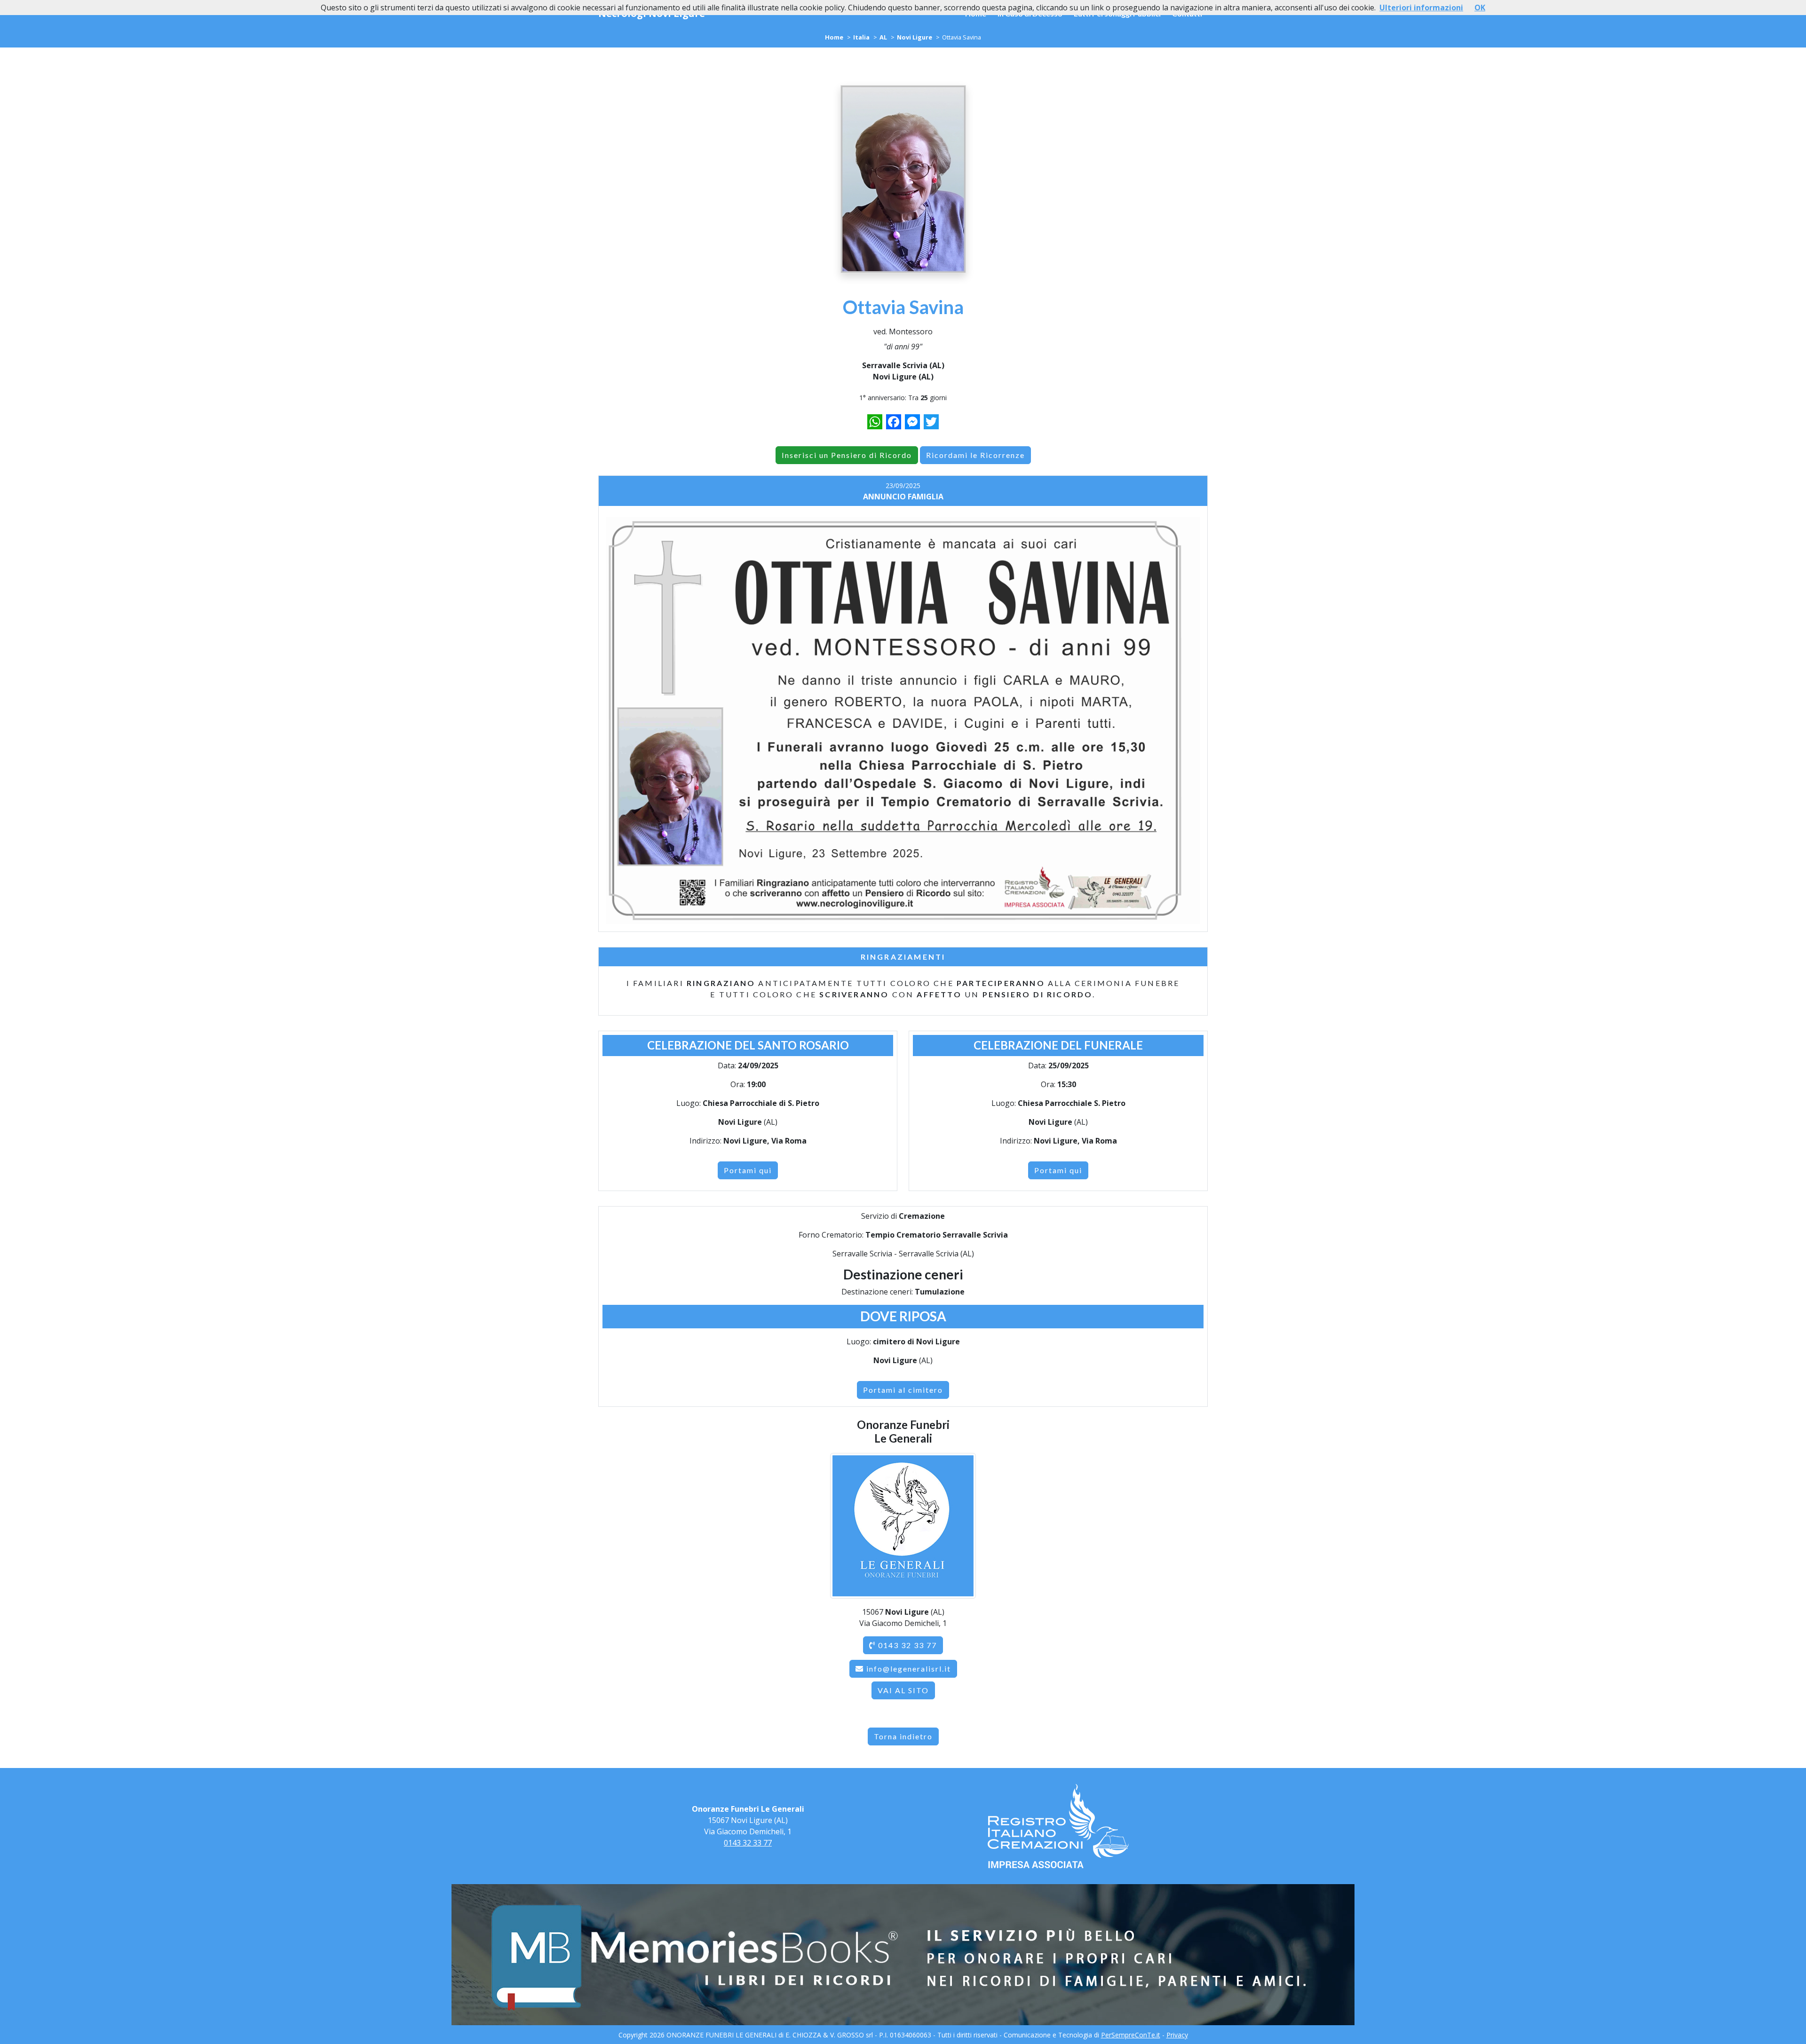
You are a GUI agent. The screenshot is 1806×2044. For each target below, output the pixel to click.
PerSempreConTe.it (1131, 2035)
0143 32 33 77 (906, 1645)
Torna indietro (903, 1736)
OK (1480, 8)
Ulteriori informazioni (1421, 8)
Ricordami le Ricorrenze (975, 455)
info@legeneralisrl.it (909, 1669)
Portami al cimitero (903, 1390)
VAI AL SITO (903, 1690)
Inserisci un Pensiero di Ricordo (847, 455)
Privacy (1177, 2035)
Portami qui (748, 1170)
